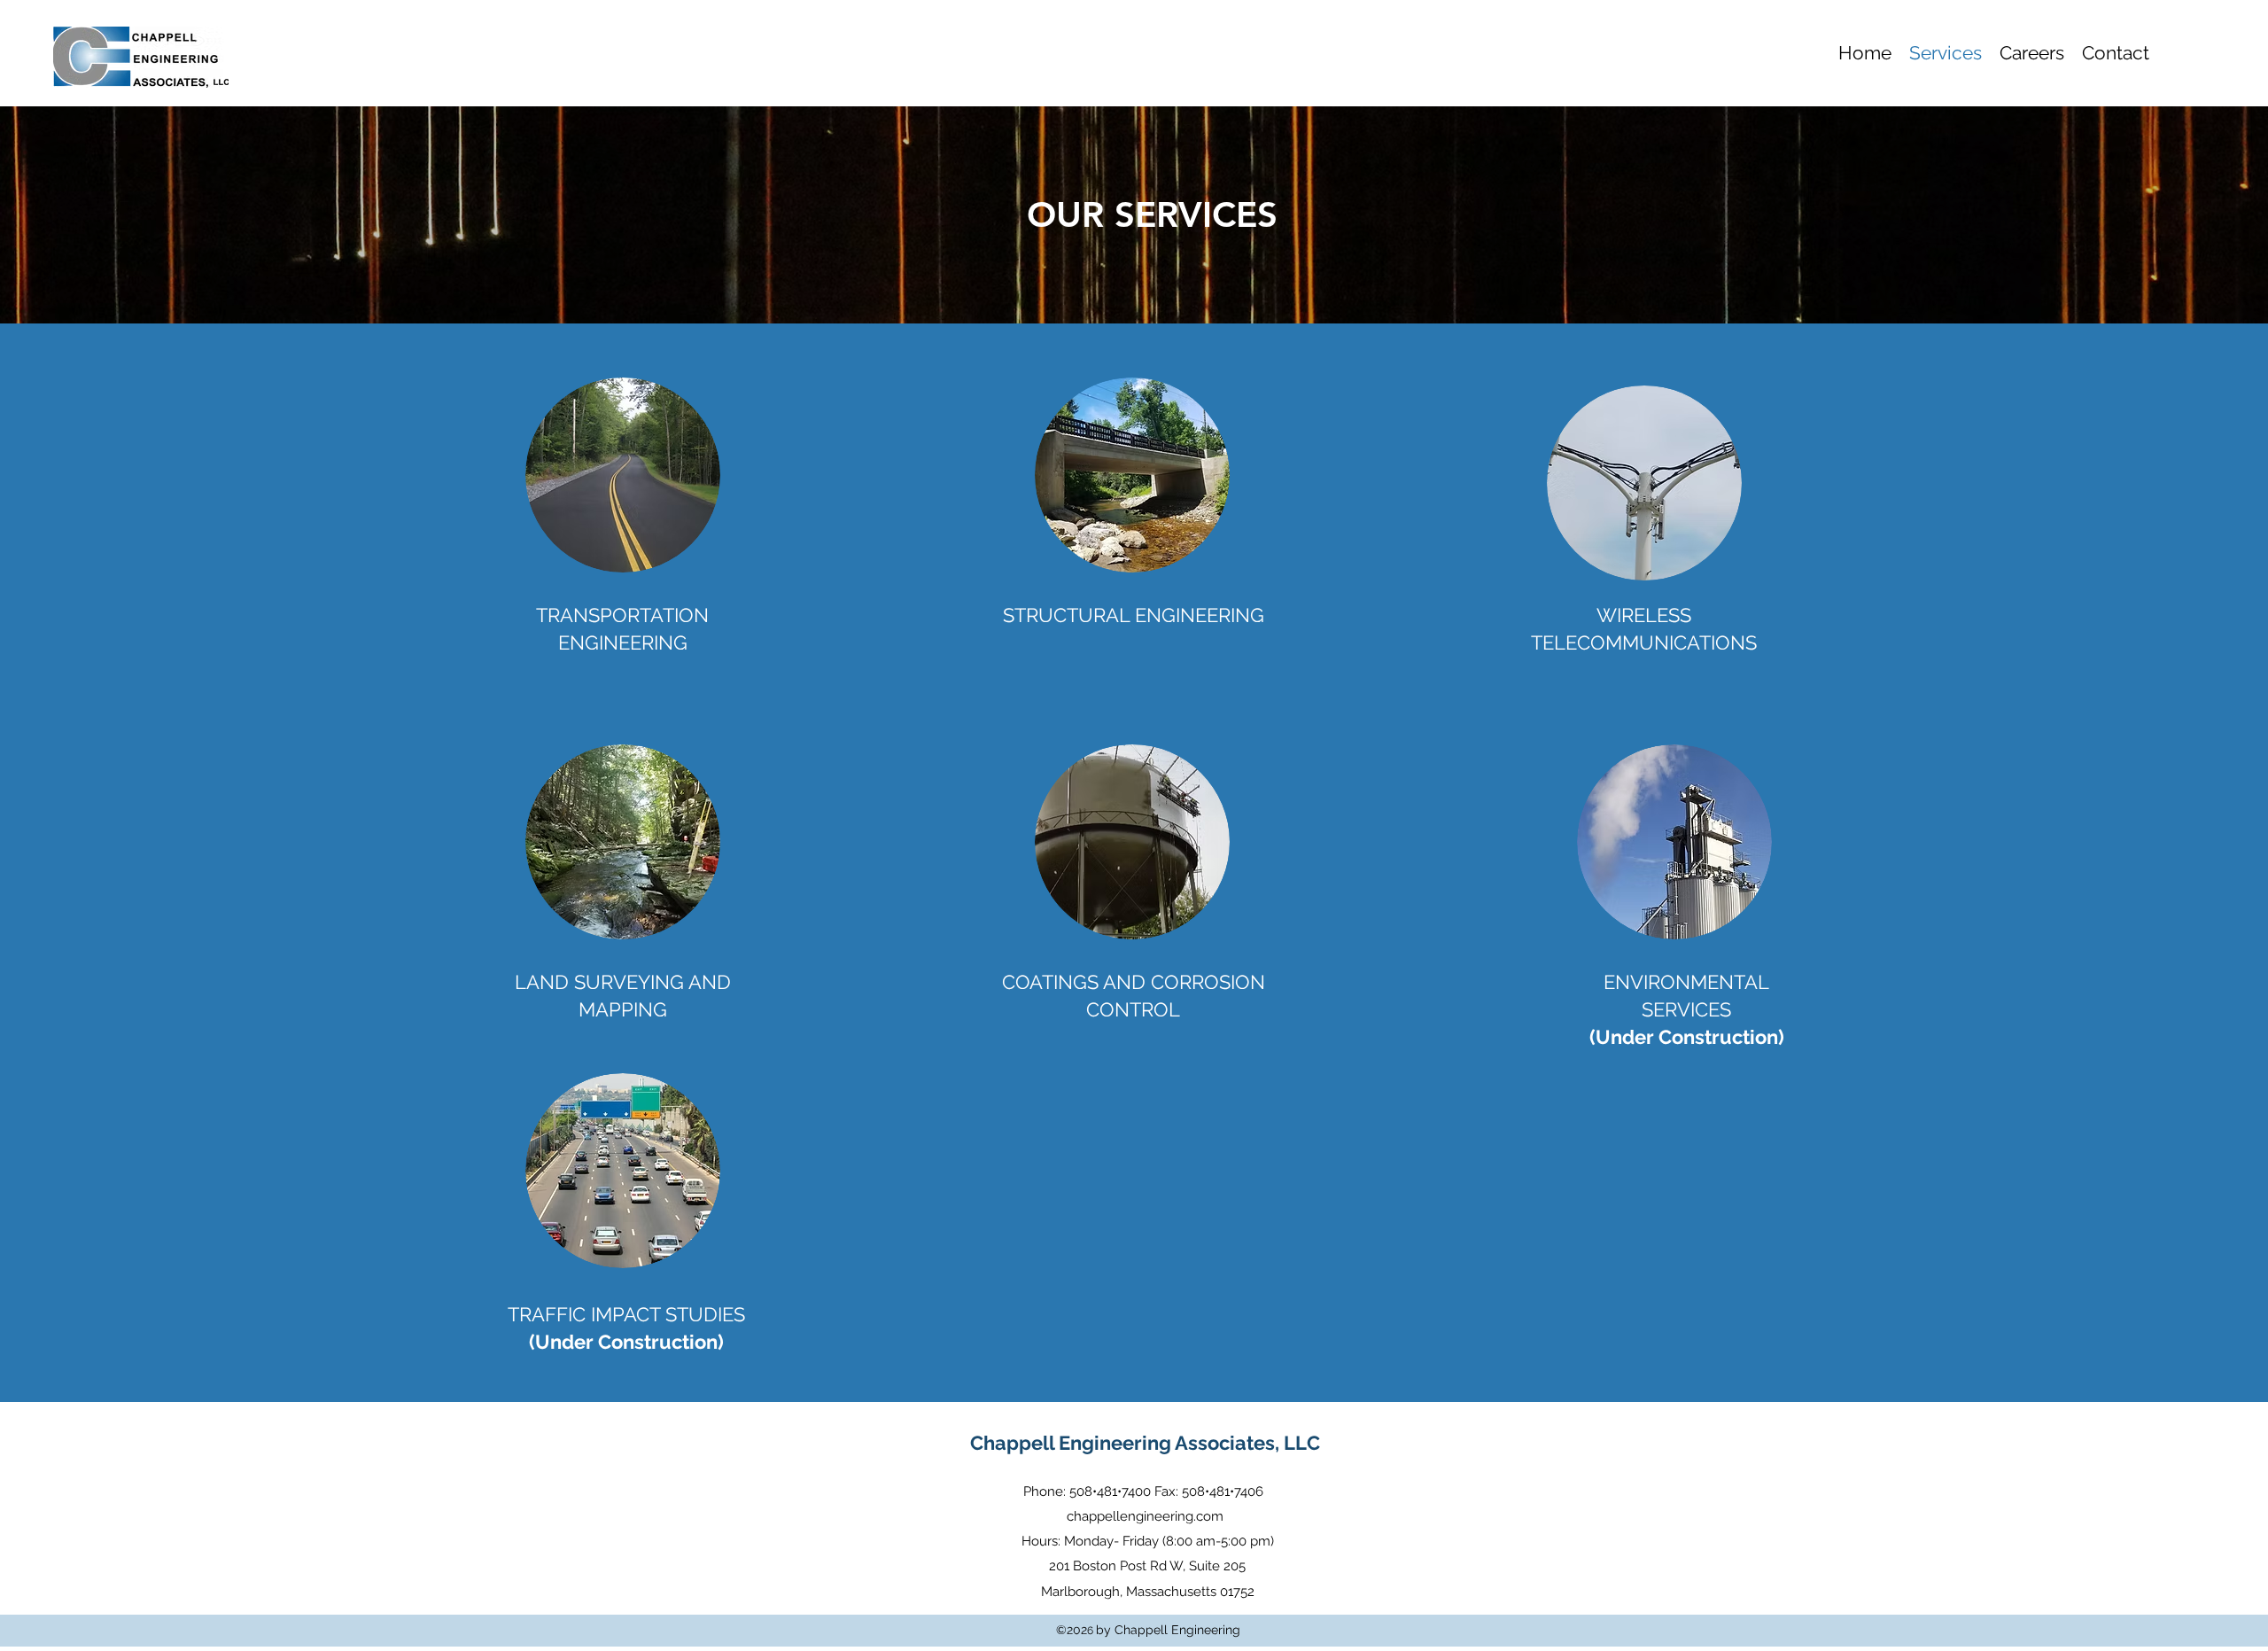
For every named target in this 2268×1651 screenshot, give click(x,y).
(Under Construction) (626, 1342)
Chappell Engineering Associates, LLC (1145, 1443)
